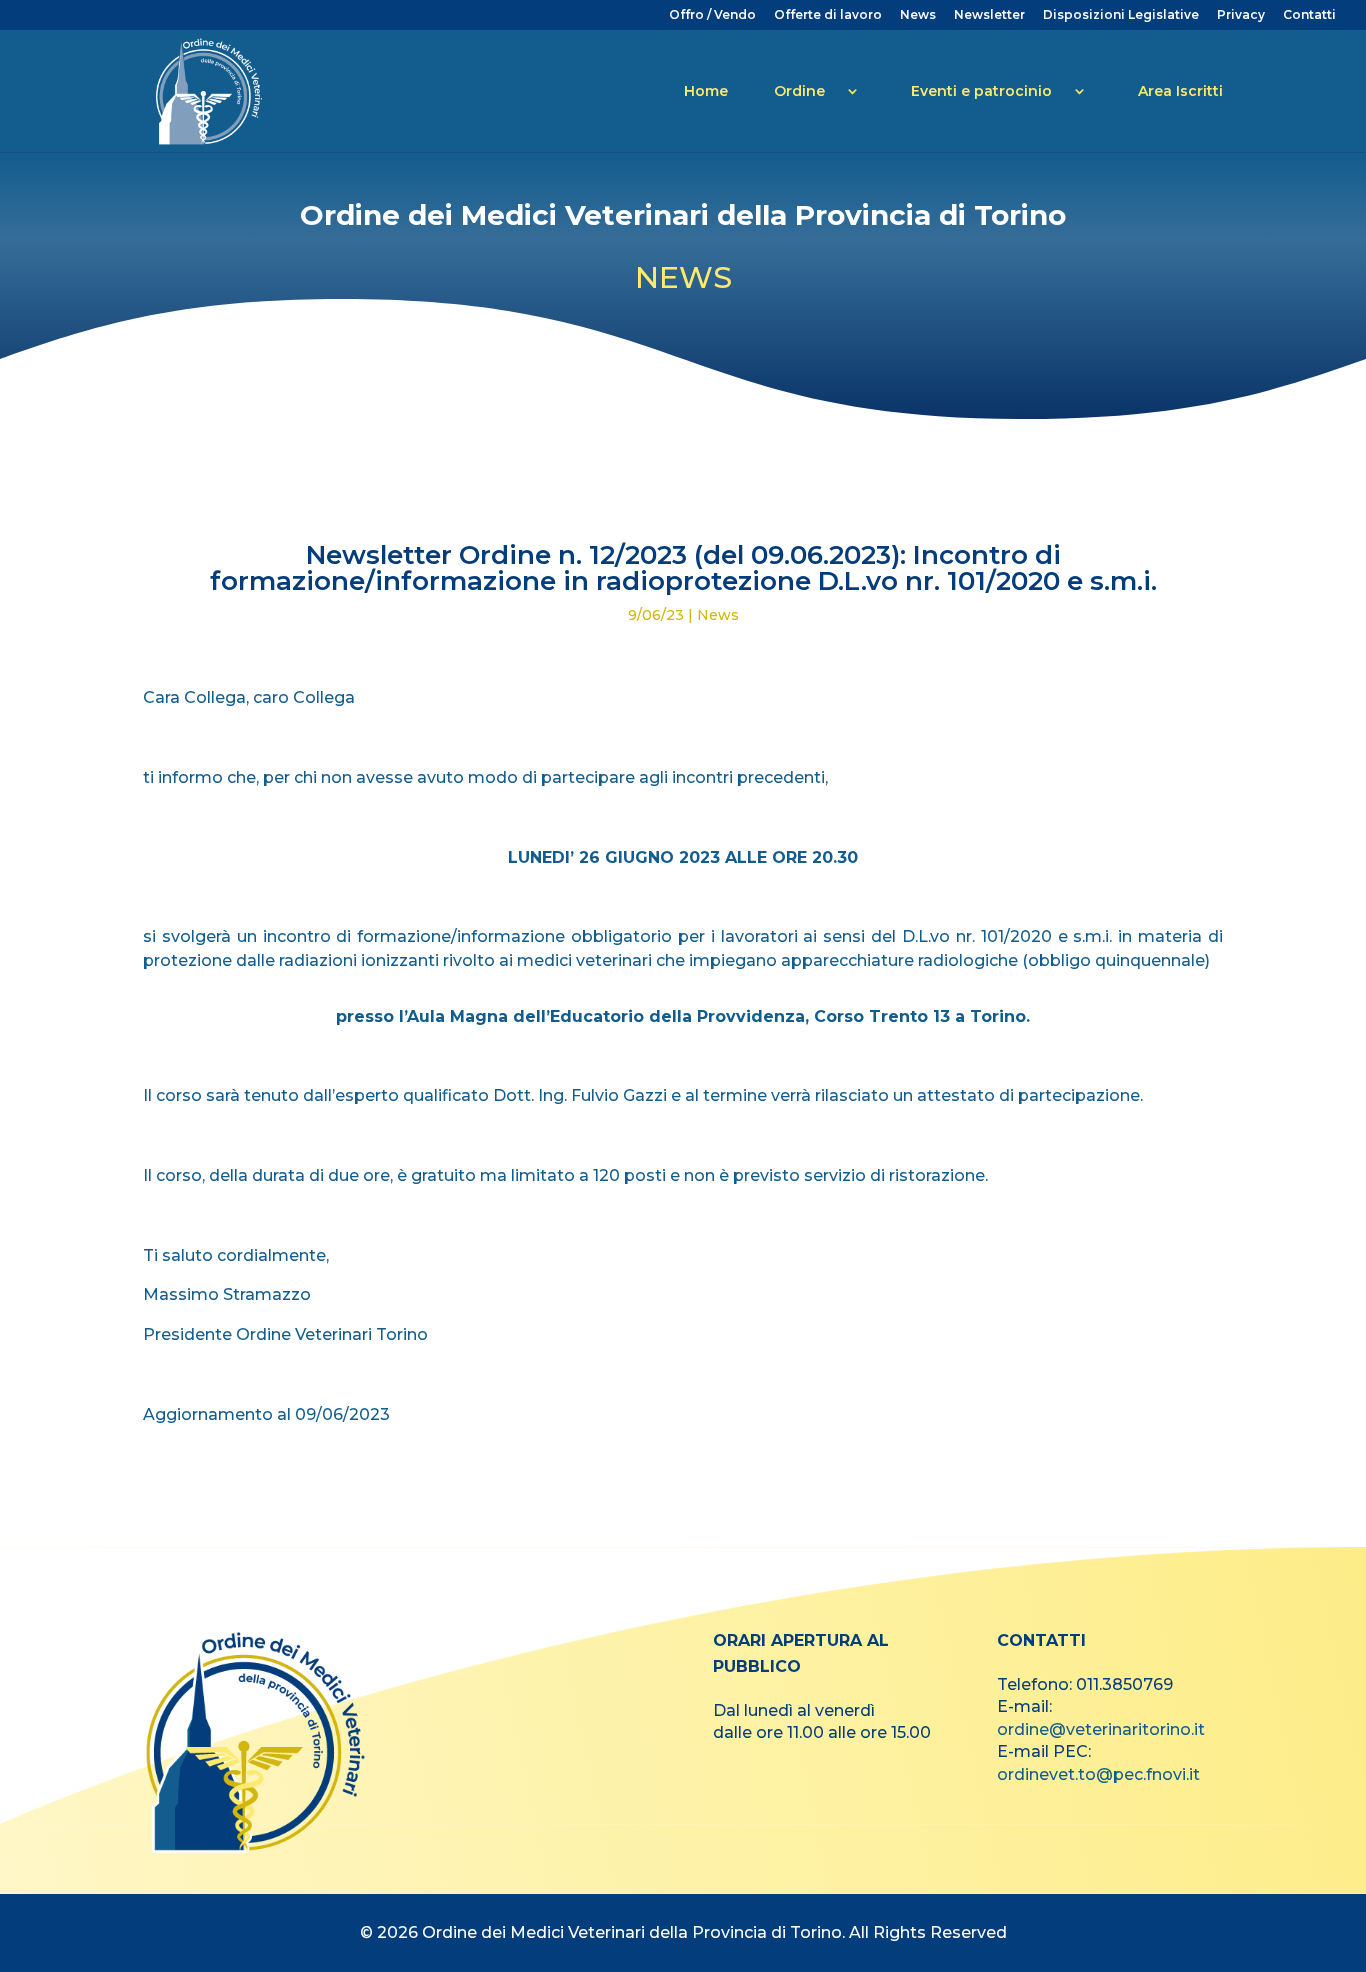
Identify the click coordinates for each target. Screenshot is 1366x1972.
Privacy (1241, 15)
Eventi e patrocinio (981, 91)
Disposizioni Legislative (1121, 15)
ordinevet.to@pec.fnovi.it (1098, 1774)
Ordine (799, 91)
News (918, 15)
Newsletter (989, 15)
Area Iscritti (1180, 91)
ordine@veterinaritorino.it (1101, 1729)
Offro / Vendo (712, 15)
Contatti (1309, 15)
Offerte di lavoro (828, 15)
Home (706, 91)
